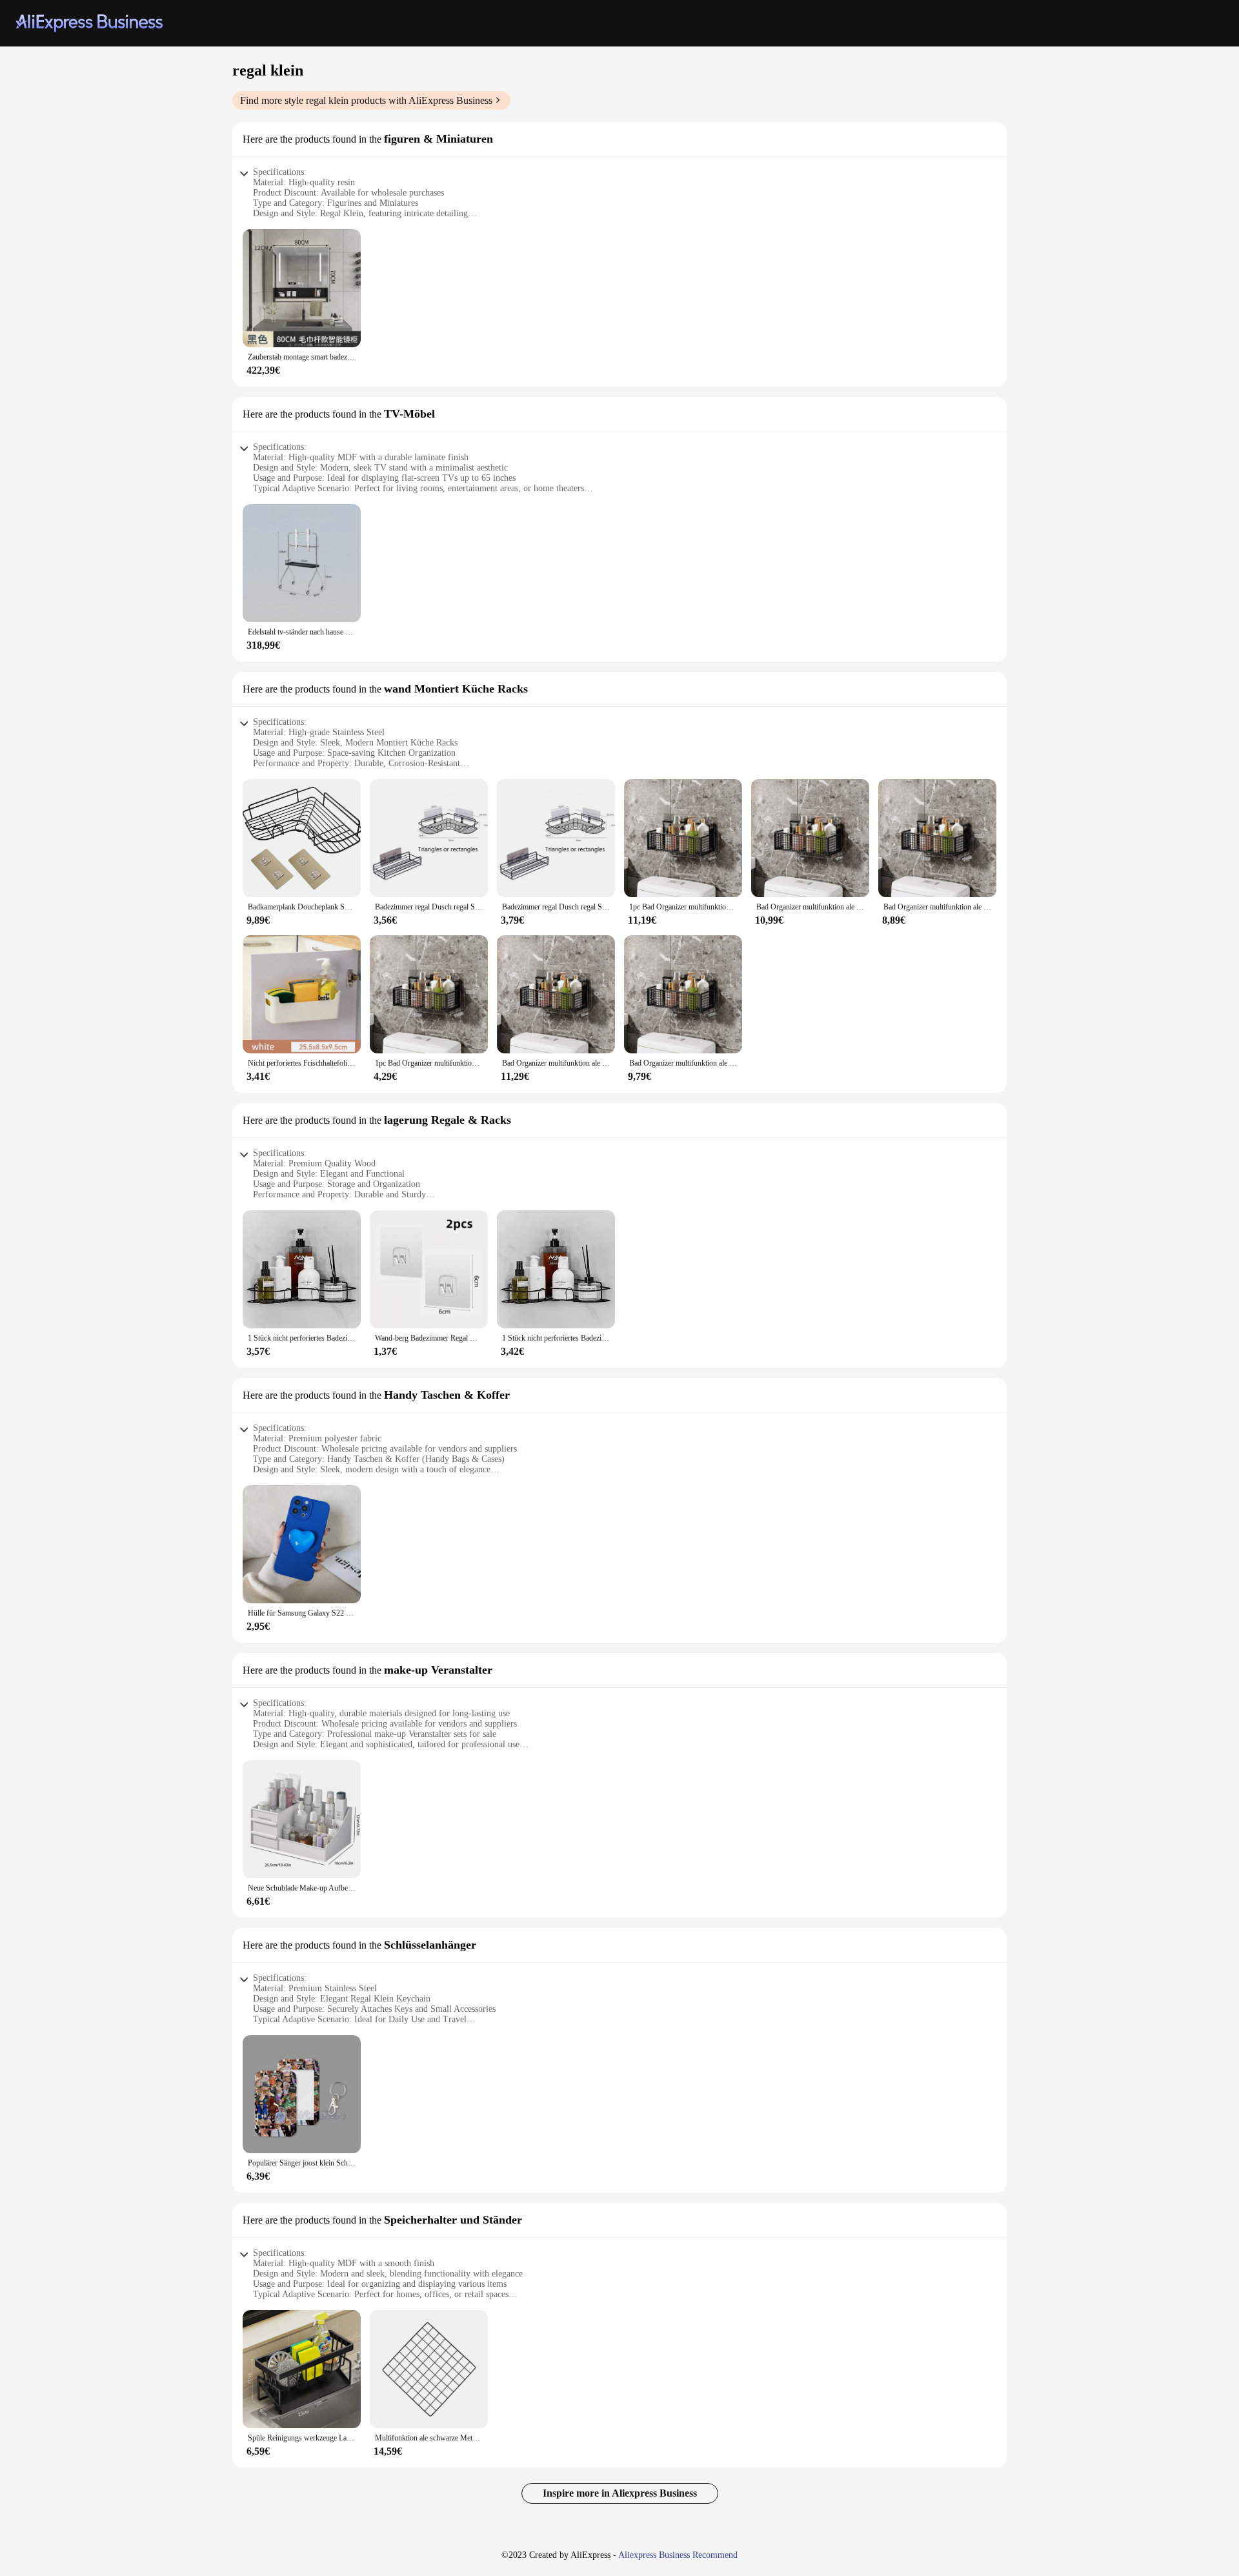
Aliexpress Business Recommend (678, 2555)
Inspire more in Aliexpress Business (620, 2493)
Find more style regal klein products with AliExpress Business (366, 100)
